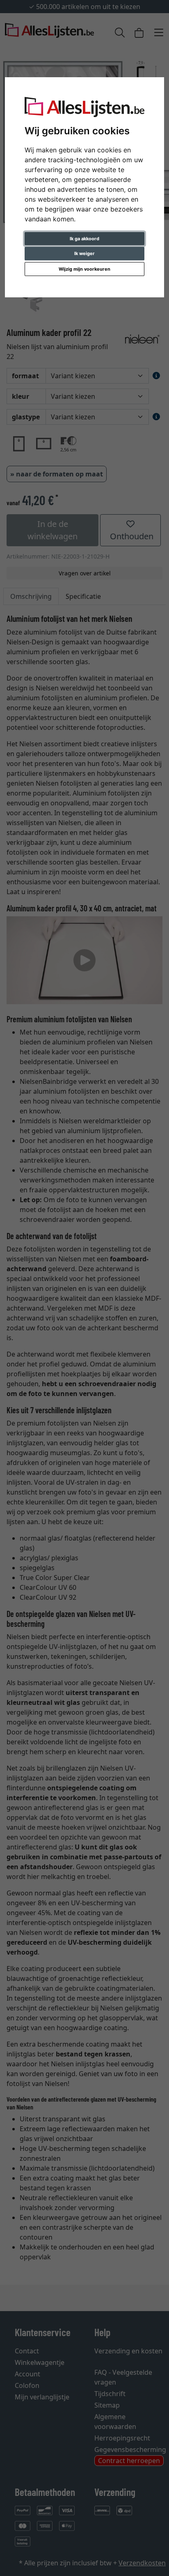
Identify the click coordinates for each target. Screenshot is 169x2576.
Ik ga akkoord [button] (84, 239)
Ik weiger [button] (84, 253)
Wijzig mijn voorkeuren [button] (84, 269)
